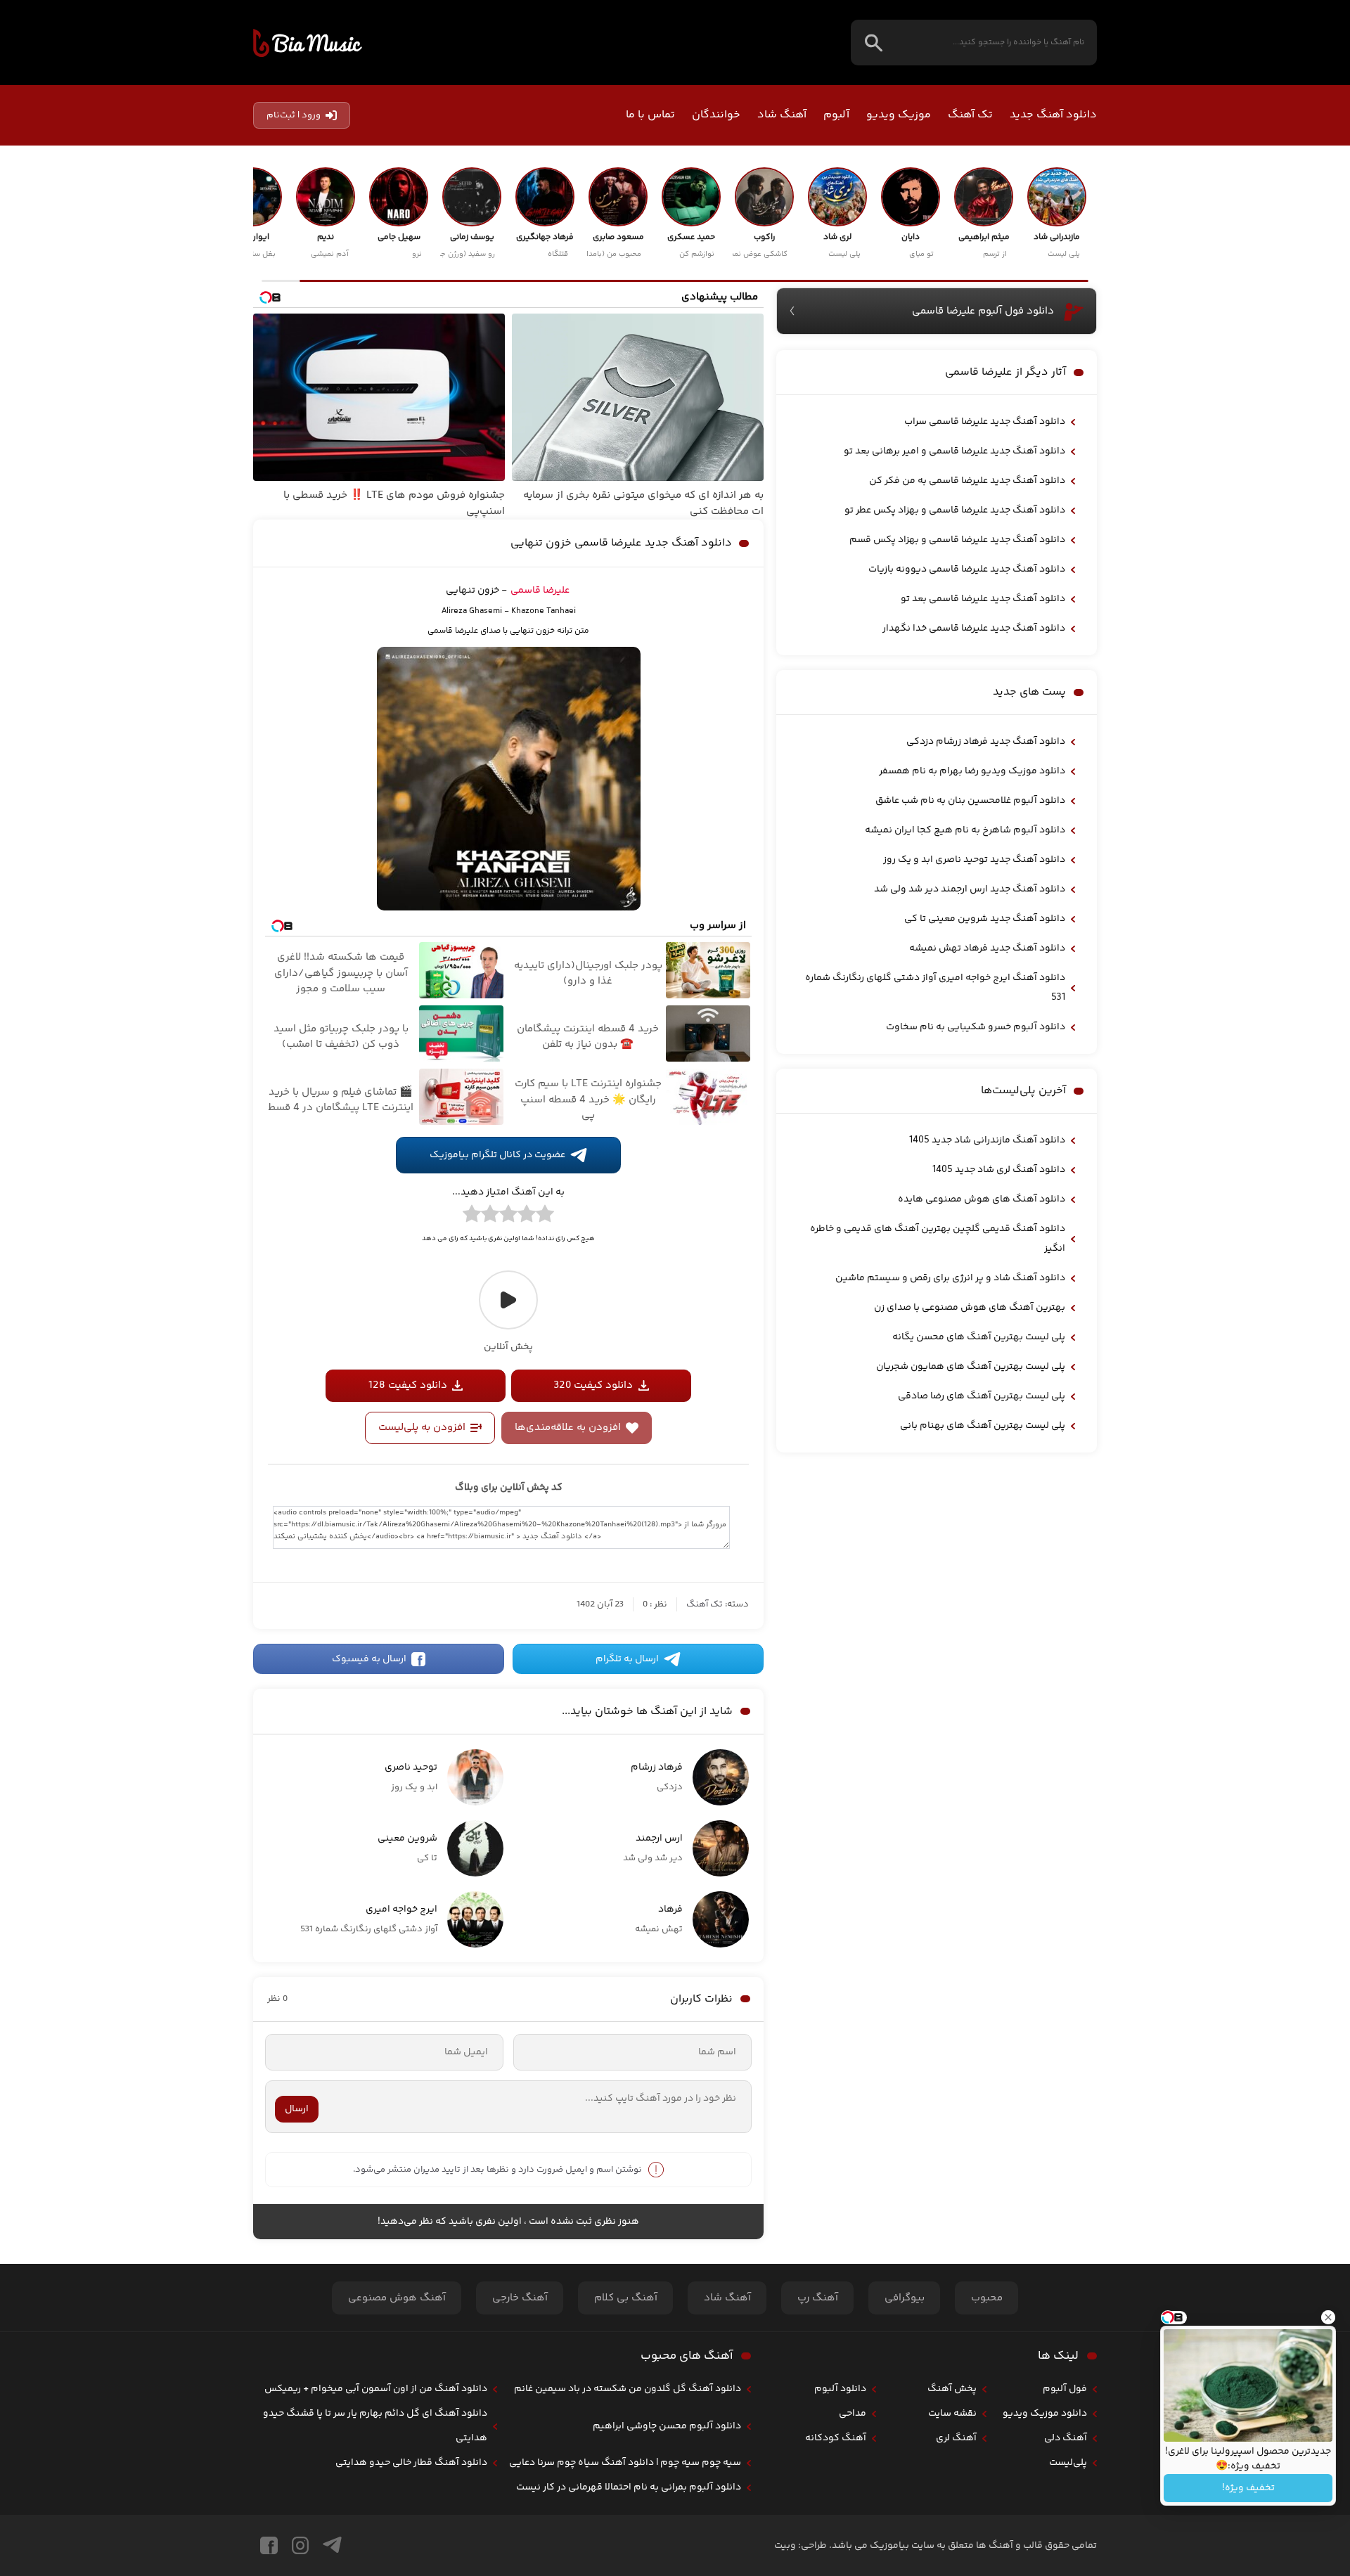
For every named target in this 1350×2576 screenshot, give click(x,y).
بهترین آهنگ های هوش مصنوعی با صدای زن (970, 1308)
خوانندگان (716, 115)
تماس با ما (650, 115)
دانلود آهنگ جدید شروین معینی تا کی (985, 919)
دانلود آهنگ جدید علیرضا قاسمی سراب (985, 422)
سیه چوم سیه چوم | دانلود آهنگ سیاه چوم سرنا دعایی (625, 2463)
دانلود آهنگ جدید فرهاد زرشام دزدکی (986, 742)
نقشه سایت (952, 2414)
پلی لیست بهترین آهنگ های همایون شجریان (971, 1367)
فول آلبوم (1065, 2389)
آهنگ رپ (818, 2298)
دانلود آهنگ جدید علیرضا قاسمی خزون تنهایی (621, 543)
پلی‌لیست (1068, 2463)
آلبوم (836, 115)
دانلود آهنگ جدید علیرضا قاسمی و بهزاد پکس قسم (957, 540)
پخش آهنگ (952, 2389)
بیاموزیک (308, 43)
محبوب (987, 2298)
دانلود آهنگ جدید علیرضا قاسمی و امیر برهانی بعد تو (954, 451)
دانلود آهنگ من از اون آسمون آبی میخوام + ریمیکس (376, 2389)
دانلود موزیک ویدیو (1045, 2414)
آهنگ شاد (782, 115)
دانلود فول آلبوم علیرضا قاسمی (983, 311)
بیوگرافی (905, 2298)
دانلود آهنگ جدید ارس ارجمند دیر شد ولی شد (970, 889)
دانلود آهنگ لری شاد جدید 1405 (999, 1170)
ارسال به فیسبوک (369, 1659)
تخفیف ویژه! (1248, 2488)
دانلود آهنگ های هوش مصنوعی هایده (982, 1199)
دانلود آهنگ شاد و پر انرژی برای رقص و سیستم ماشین (950, 1278)
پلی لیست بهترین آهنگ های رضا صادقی (982, 1396)
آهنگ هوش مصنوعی (397, 2298)
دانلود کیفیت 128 (408, 1385)
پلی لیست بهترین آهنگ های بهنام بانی (983, 1426)
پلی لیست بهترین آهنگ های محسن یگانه (979, 1337)
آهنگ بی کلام (626, 2298)
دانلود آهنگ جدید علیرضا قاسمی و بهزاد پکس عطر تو (955, 510)
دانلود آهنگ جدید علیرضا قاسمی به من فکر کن (967, 481)
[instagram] (300, 2545)
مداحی (853, 2414)
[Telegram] (332, 2545)
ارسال (297, 2109)
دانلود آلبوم (840, 2389)
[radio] (545, 1216)
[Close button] (1328, 2317)
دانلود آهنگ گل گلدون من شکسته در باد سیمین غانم (628, 2389)
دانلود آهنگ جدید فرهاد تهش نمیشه (987, 948)
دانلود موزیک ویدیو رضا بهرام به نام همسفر (972, 771)
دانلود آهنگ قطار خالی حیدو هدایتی (411, 2463)
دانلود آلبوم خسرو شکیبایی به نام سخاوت (976, 1027)
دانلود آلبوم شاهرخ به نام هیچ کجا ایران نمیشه (965, 830)
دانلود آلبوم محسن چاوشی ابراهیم (667, 2426)
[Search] (874, 43)
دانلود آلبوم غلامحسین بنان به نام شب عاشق (970, 801)
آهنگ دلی (1066, 2438)
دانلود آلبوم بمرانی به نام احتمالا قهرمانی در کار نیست (629, 2487)
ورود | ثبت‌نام (294, 115)
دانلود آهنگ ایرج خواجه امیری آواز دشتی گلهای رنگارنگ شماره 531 (935, 988)
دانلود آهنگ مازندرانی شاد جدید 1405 (987, 1140)
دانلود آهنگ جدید (1053, 115)
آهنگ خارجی (520, 2298)
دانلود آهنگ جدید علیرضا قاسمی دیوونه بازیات (967, 569)
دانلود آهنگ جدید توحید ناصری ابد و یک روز (974, 860)
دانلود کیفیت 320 (593, 1385)
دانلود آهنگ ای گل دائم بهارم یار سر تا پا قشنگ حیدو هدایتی (375, 2426)
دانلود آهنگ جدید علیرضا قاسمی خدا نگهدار (974, 629)
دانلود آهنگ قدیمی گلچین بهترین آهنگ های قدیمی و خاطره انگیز (938, 1239)
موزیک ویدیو (899, 115)
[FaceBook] (269, 2545)
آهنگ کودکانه (836, 2438)
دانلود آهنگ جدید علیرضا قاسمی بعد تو (983, 599)
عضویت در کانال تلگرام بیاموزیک (497, 1155)
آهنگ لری (956, 2438)
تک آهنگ (970, 115)
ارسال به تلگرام (627, 1659)
